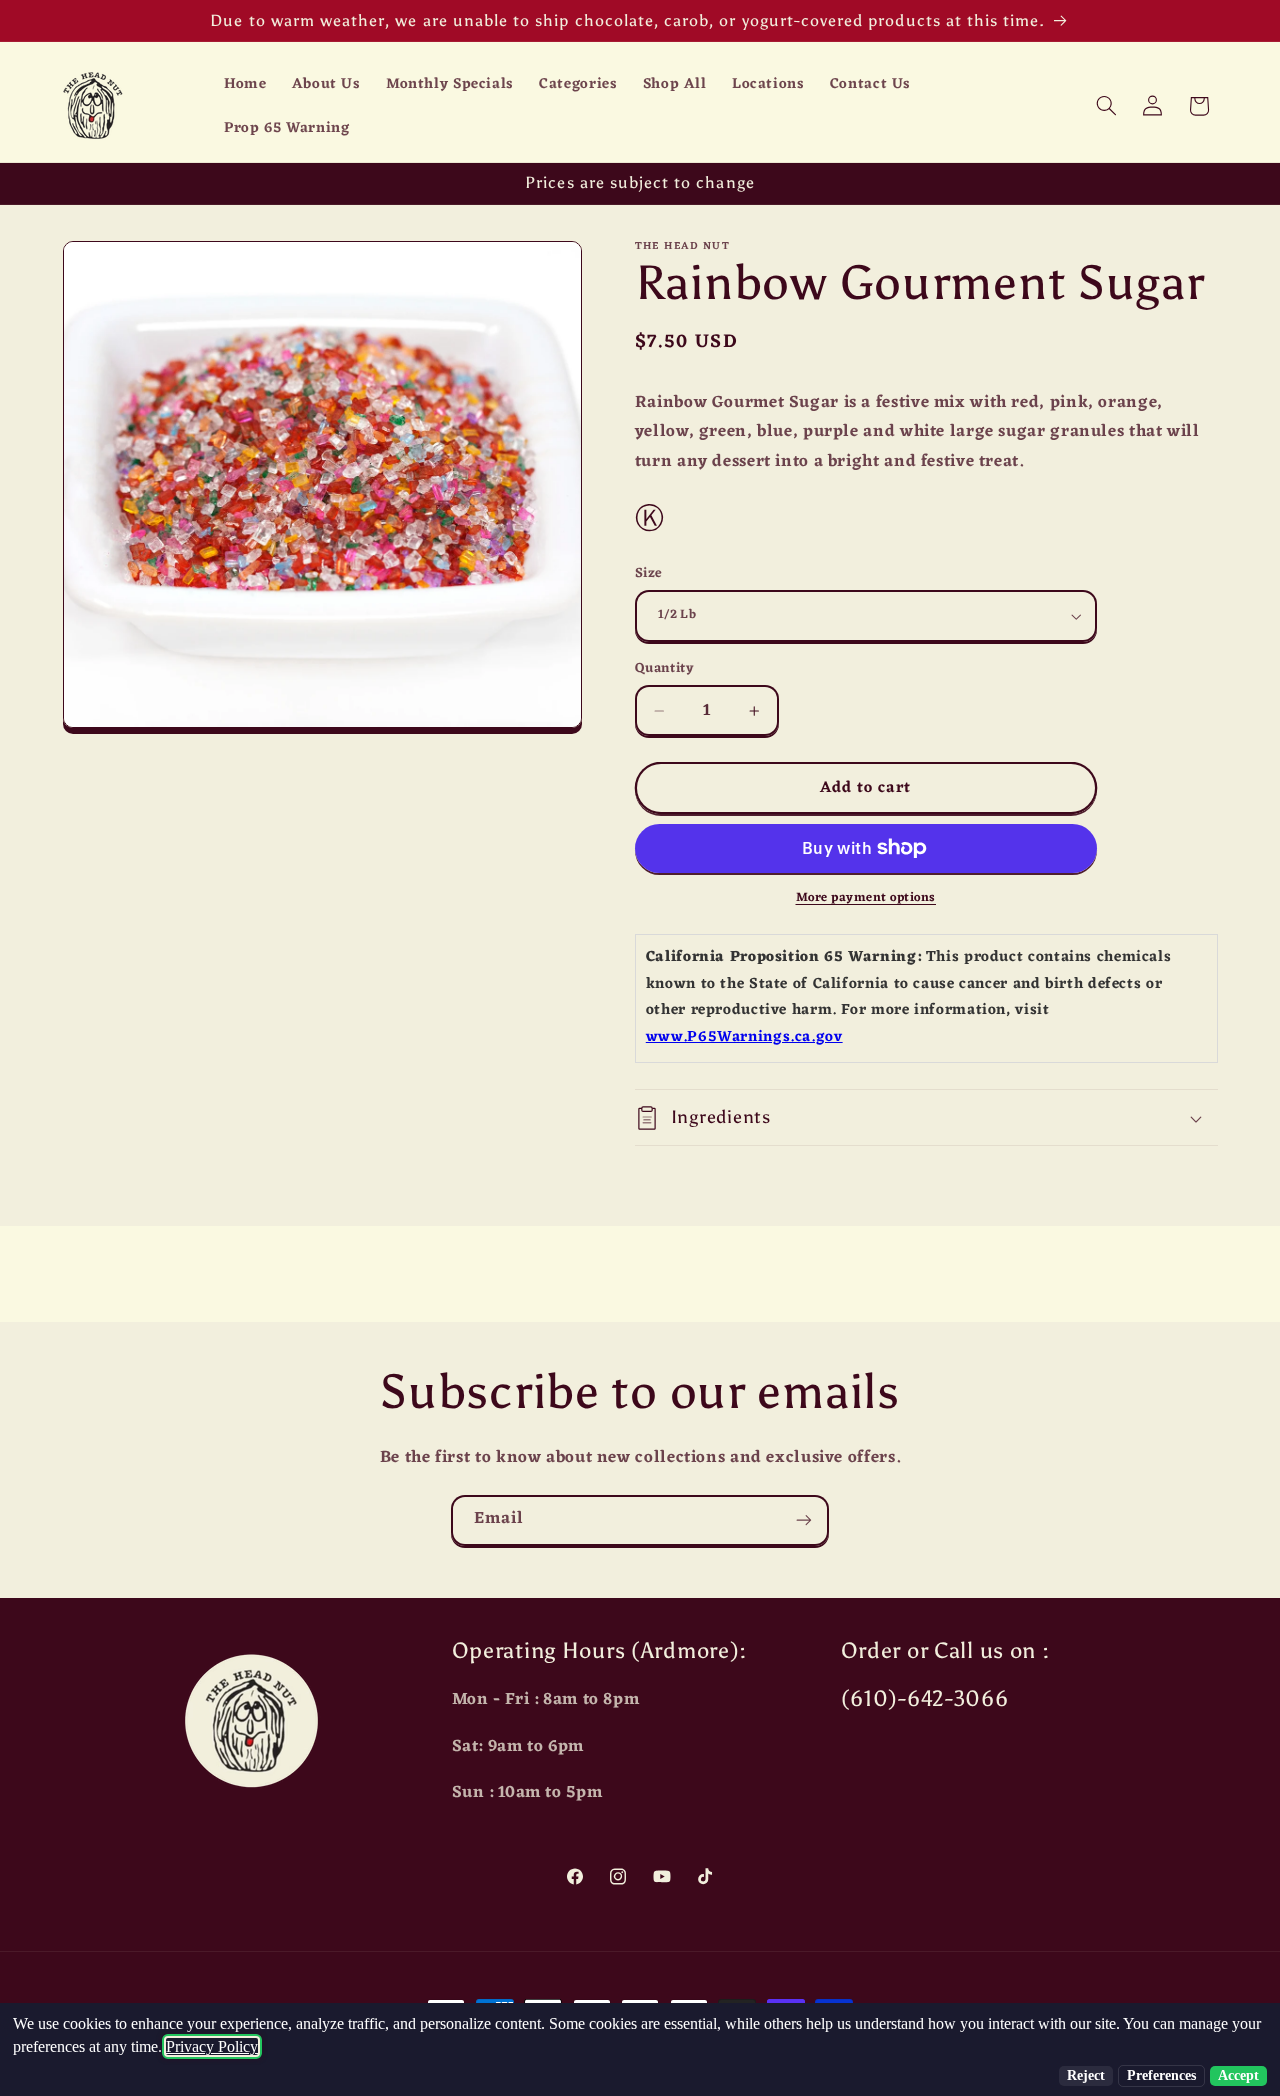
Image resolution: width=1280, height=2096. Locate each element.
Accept (1238, 2075)
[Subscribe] (804, 1520)
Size (649, 574)
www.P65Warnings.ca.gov (744, 1037)
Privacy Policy (212, 2046)
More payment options (866, 898)
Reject (1086, 2075)
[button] (1106, 106)
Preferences (1161, 2075)
